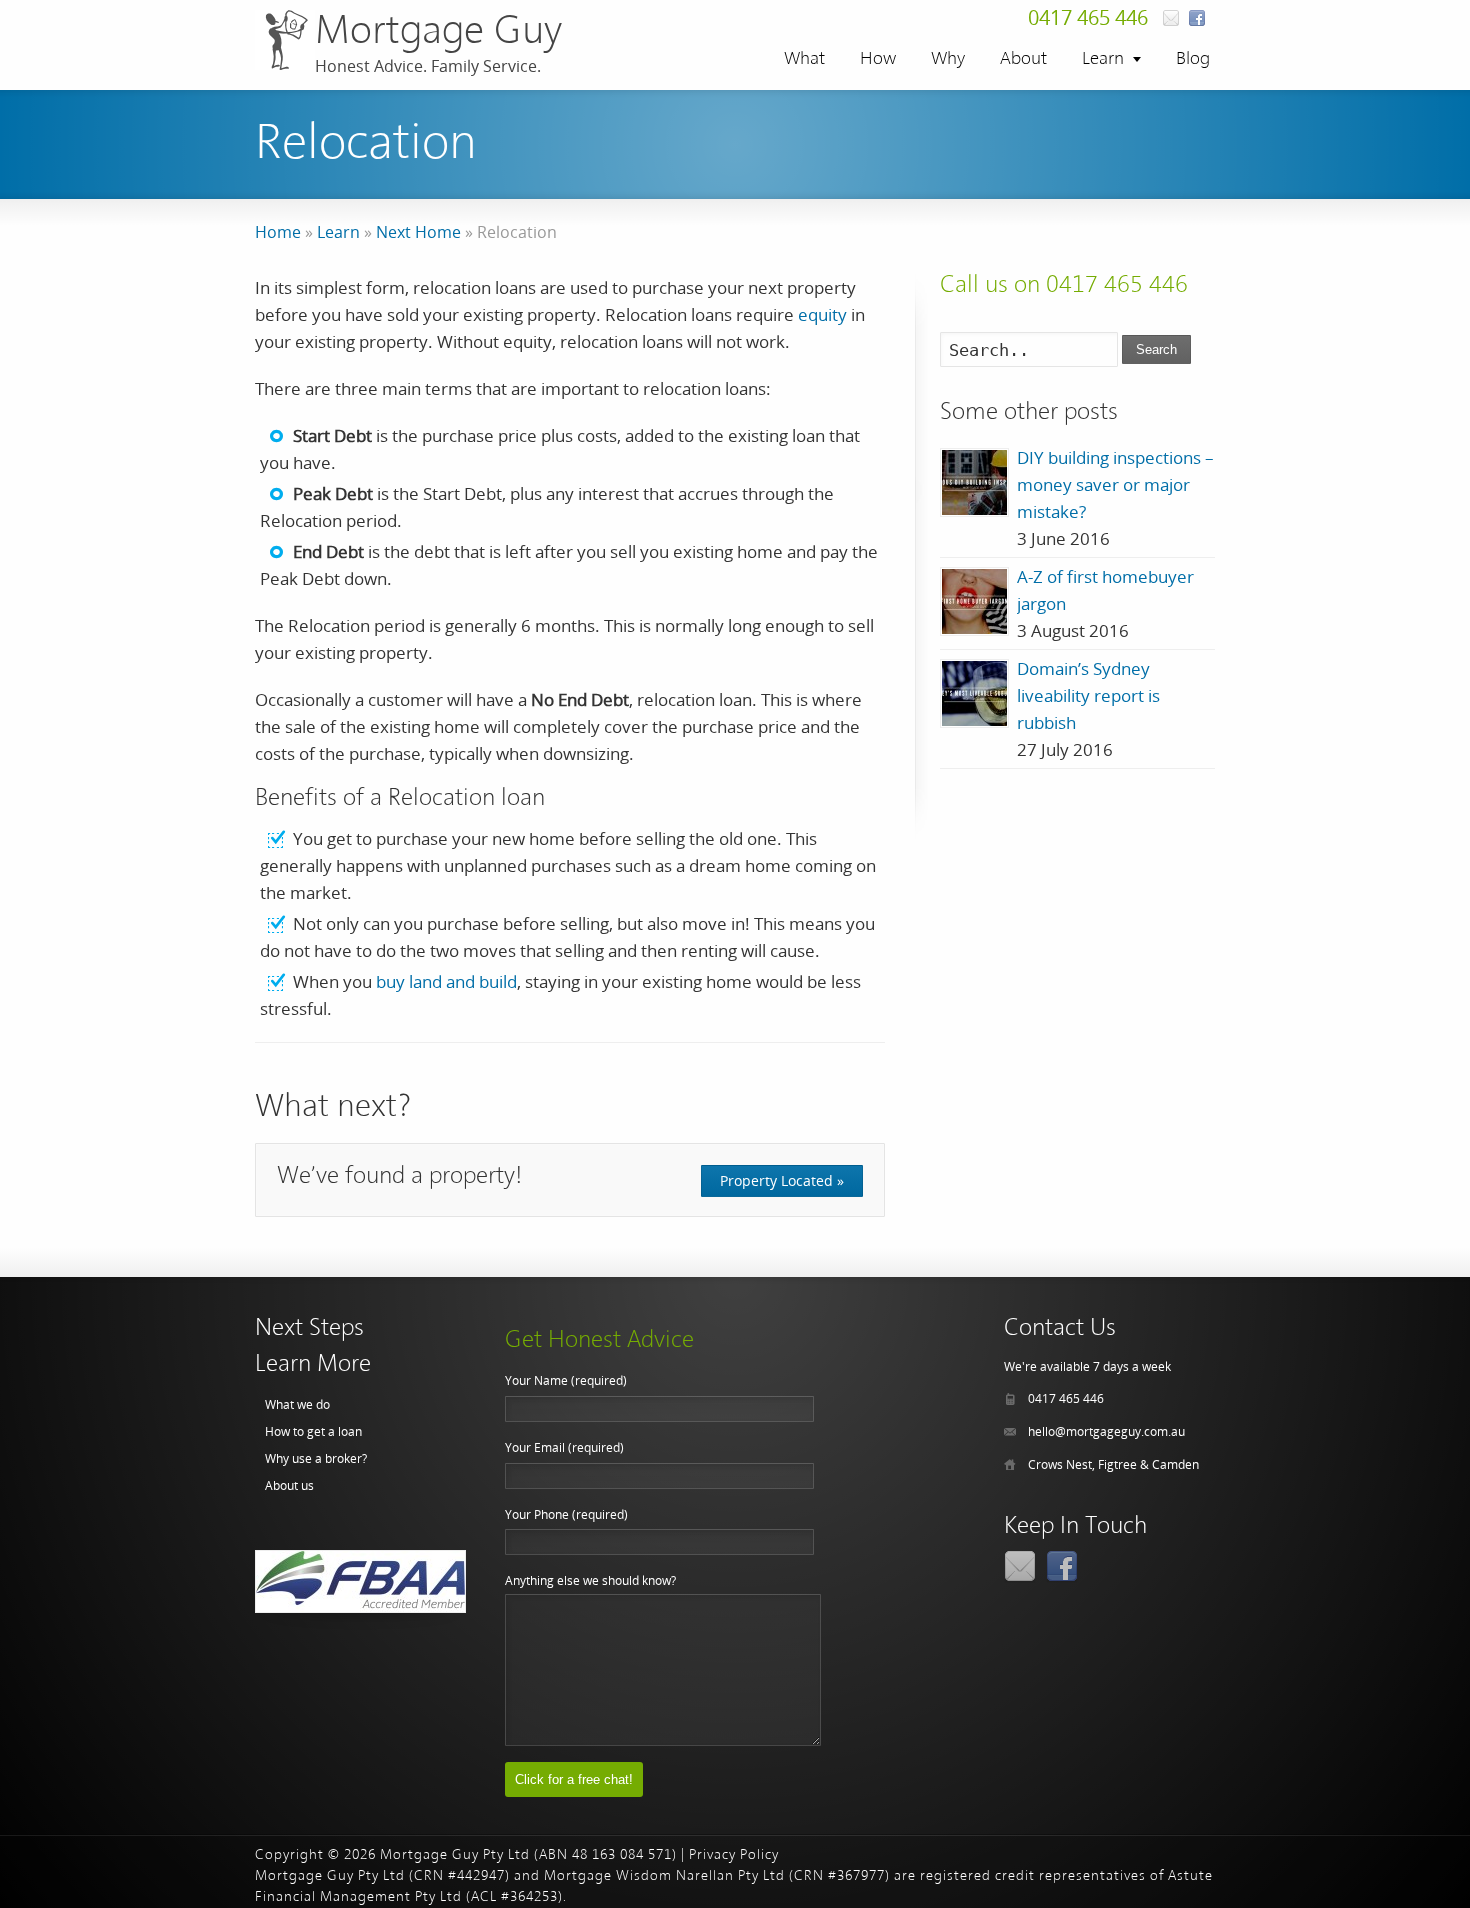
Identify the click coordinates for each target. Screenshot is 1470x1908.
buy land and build (446, 981)
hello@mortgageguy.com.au (1106, 1431)
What (804, 59)
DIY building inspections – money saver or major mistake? (1115, 484)
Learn (1103, 59)
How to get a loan (313, 1431)
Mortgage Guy (438, 32)
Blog (1193, 59)
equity (822, 314)
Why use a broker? (316, 1458)
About (1023, 59)
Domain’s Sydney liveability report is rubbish (1088, 695)
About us (289, 1485)
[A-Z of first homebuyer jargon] (974, 601)
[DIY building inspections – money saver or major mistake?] (974, 482)
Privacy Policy (734, 1855)
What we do (297, 1404)
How (878, 59)
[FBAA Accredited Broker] (360, 1581)
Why (948, 59)
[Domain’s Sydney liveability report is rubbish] (974, 693)
